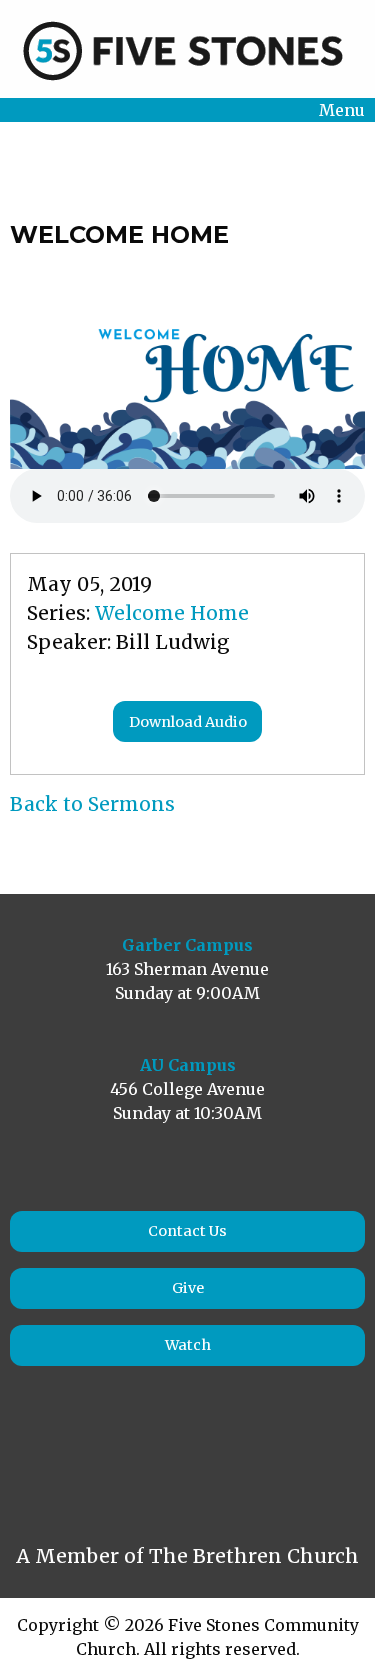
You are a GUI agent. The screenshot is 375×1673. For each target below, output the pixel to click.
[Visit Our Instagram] (82, 1459)
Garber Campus (187, 945)
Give (188, 1288)
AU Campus (188, 1065)
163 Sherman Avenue (187, 969)
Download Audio (188, 722)
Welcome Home (172, 613)
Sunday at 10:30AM (187, 1113)
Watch (188, 1345)
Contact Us (187, 1231)
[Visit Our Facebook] (38, 1459)
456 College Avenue (187, 1089)
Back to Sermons (92, 804)
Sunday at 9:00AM (187, 993)
